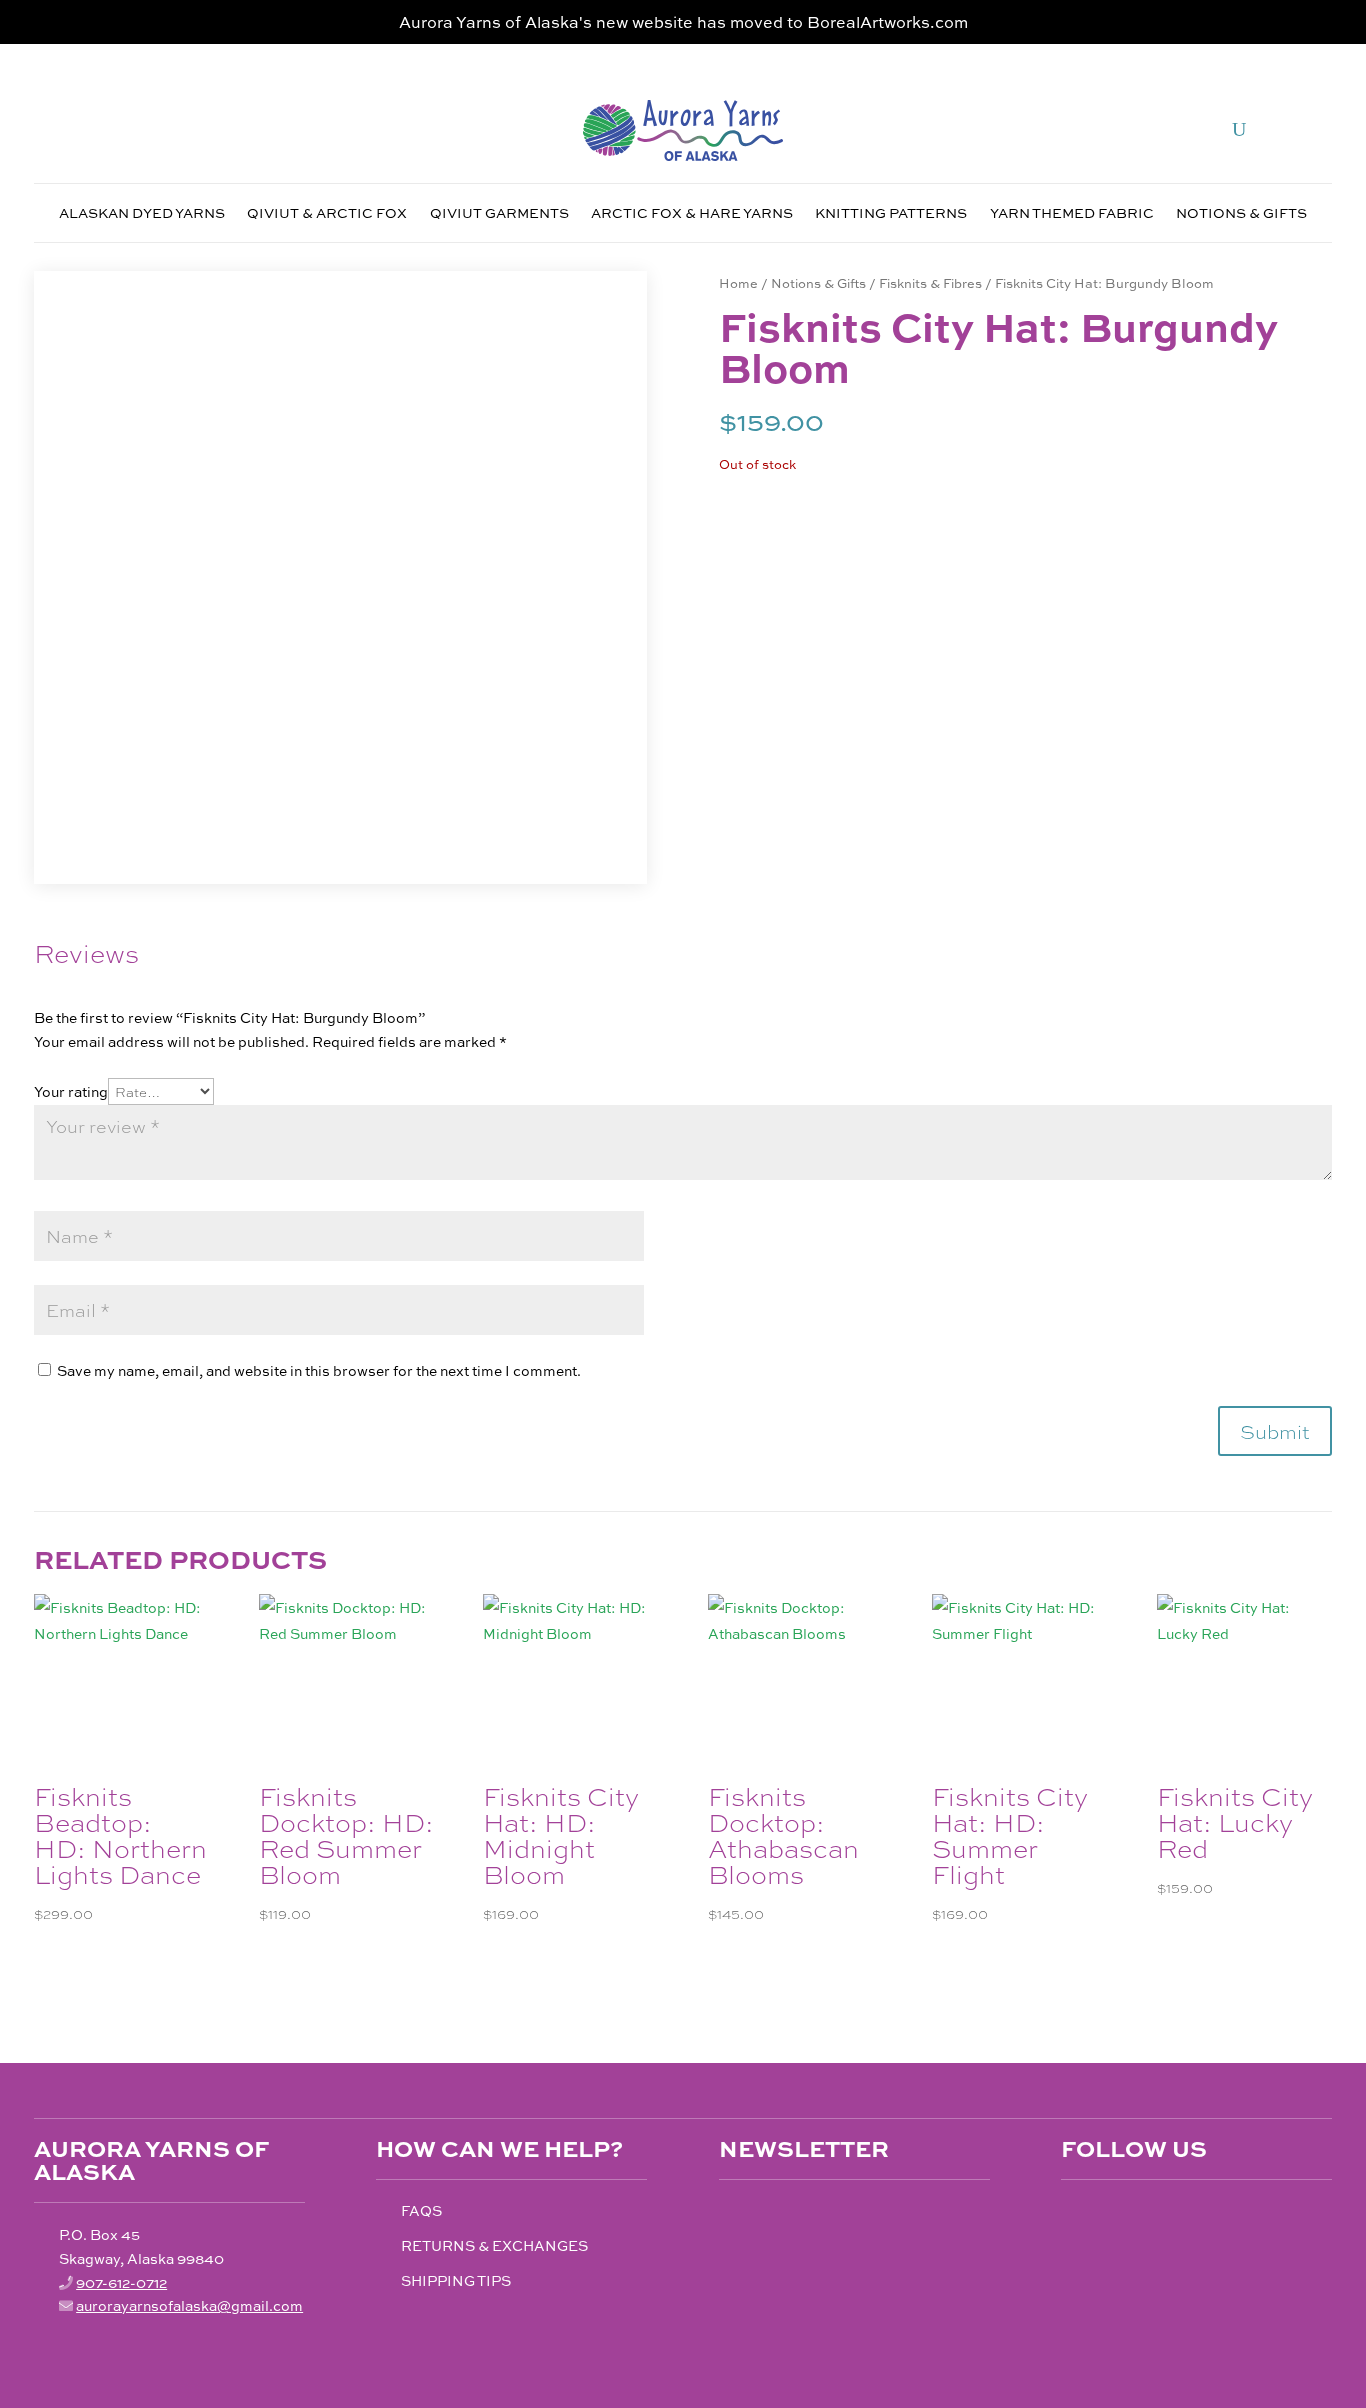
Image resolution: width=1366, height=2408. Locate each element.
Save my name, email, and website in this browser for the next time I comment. (319, 1370)
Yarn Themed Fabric (1072, 214)
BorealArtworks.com (887, 21)
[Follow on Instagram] (1119, 2216)
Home (738, 282)
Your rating (71, 1091)
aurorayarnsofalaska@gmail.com (189, 2305)
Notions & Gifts (1241, 214)
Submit (1275, 1430)
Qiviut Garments (499, 214)
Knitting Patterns (891, 214)
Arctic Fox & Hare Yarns (692, 214)
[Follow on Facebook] (1077, 2216)
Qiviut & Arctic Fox (327, 214)
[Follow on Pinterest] (1161, 2216)
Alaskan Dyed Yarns (142, 214)
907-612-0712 (121, 2282)
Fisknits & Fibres (930, 282)
